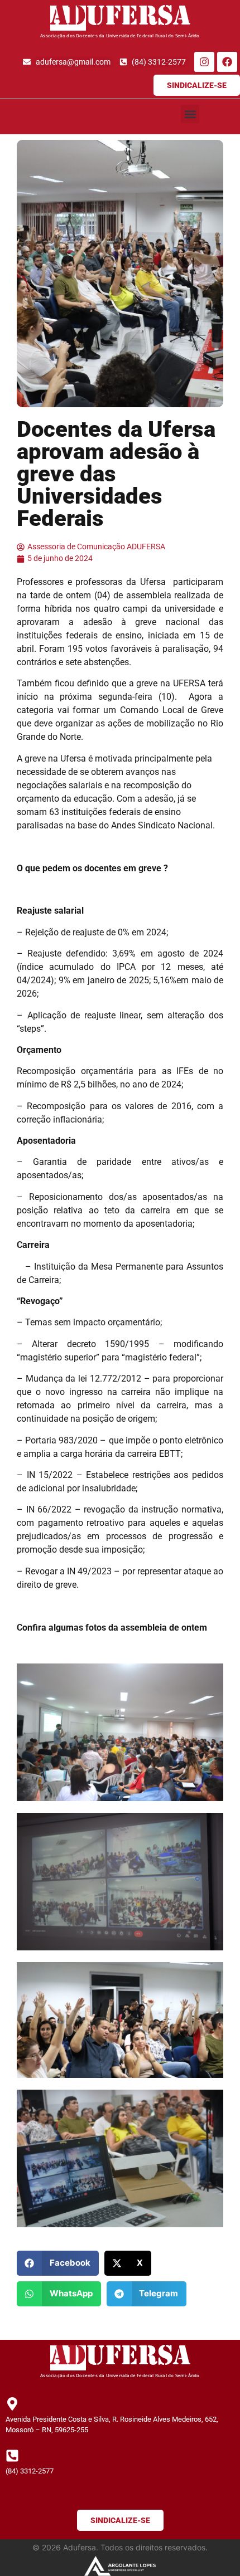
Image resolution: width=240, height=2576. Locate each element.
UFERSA (138, 18)
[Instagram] (204, 62)
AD (68, 18)
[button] (190, 114)
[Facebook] (227, 62)
